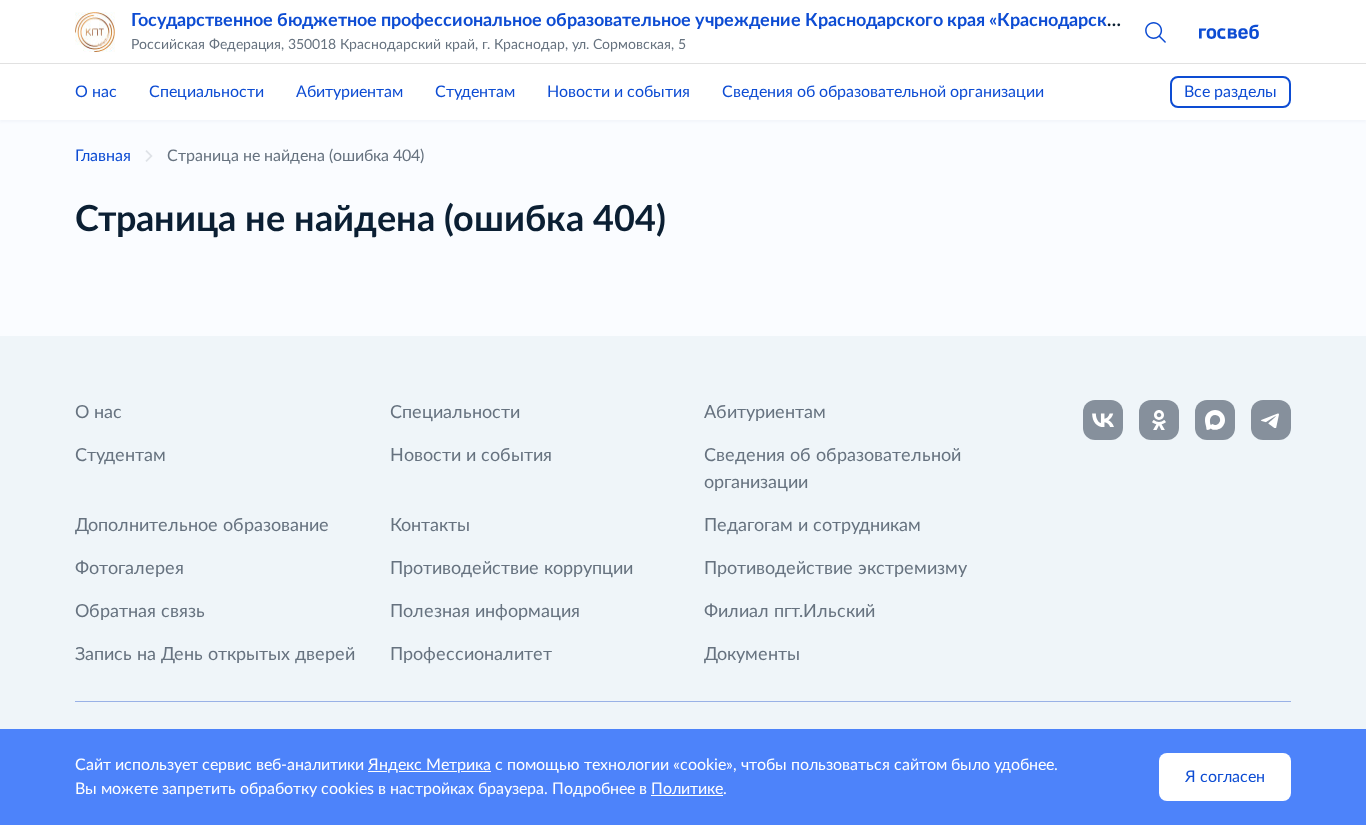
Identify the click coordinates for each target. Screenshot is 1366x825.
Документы (752, 655)
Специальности (206, 92)
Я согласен (1225, 777)
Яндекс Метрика (429, 765)
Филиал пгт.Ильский (789, 612)
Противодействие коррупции (511, 569)
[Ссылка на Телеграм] (1271, 420)
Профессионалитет (471, 655)
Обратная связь (140, 612)
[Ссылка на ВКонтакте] (1103, 420)
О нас (96, 92)
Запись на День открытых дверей (215, 655)
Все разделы (1230, 92)
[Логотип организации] (95, 32)
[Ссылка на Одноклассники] (1159, 420)
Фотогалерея (129, 569)
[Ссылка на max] (1215, 420)
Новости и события (618, 92)
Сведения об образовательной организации (883, 92)
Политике (687, 789)
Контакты (430, 526)
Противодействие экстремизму (835, 569)
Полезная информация (485, 612)
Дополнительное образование (202, 526)
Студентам (475, 92)
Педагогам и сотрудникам (812, 526)
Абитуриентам (349, 92)
